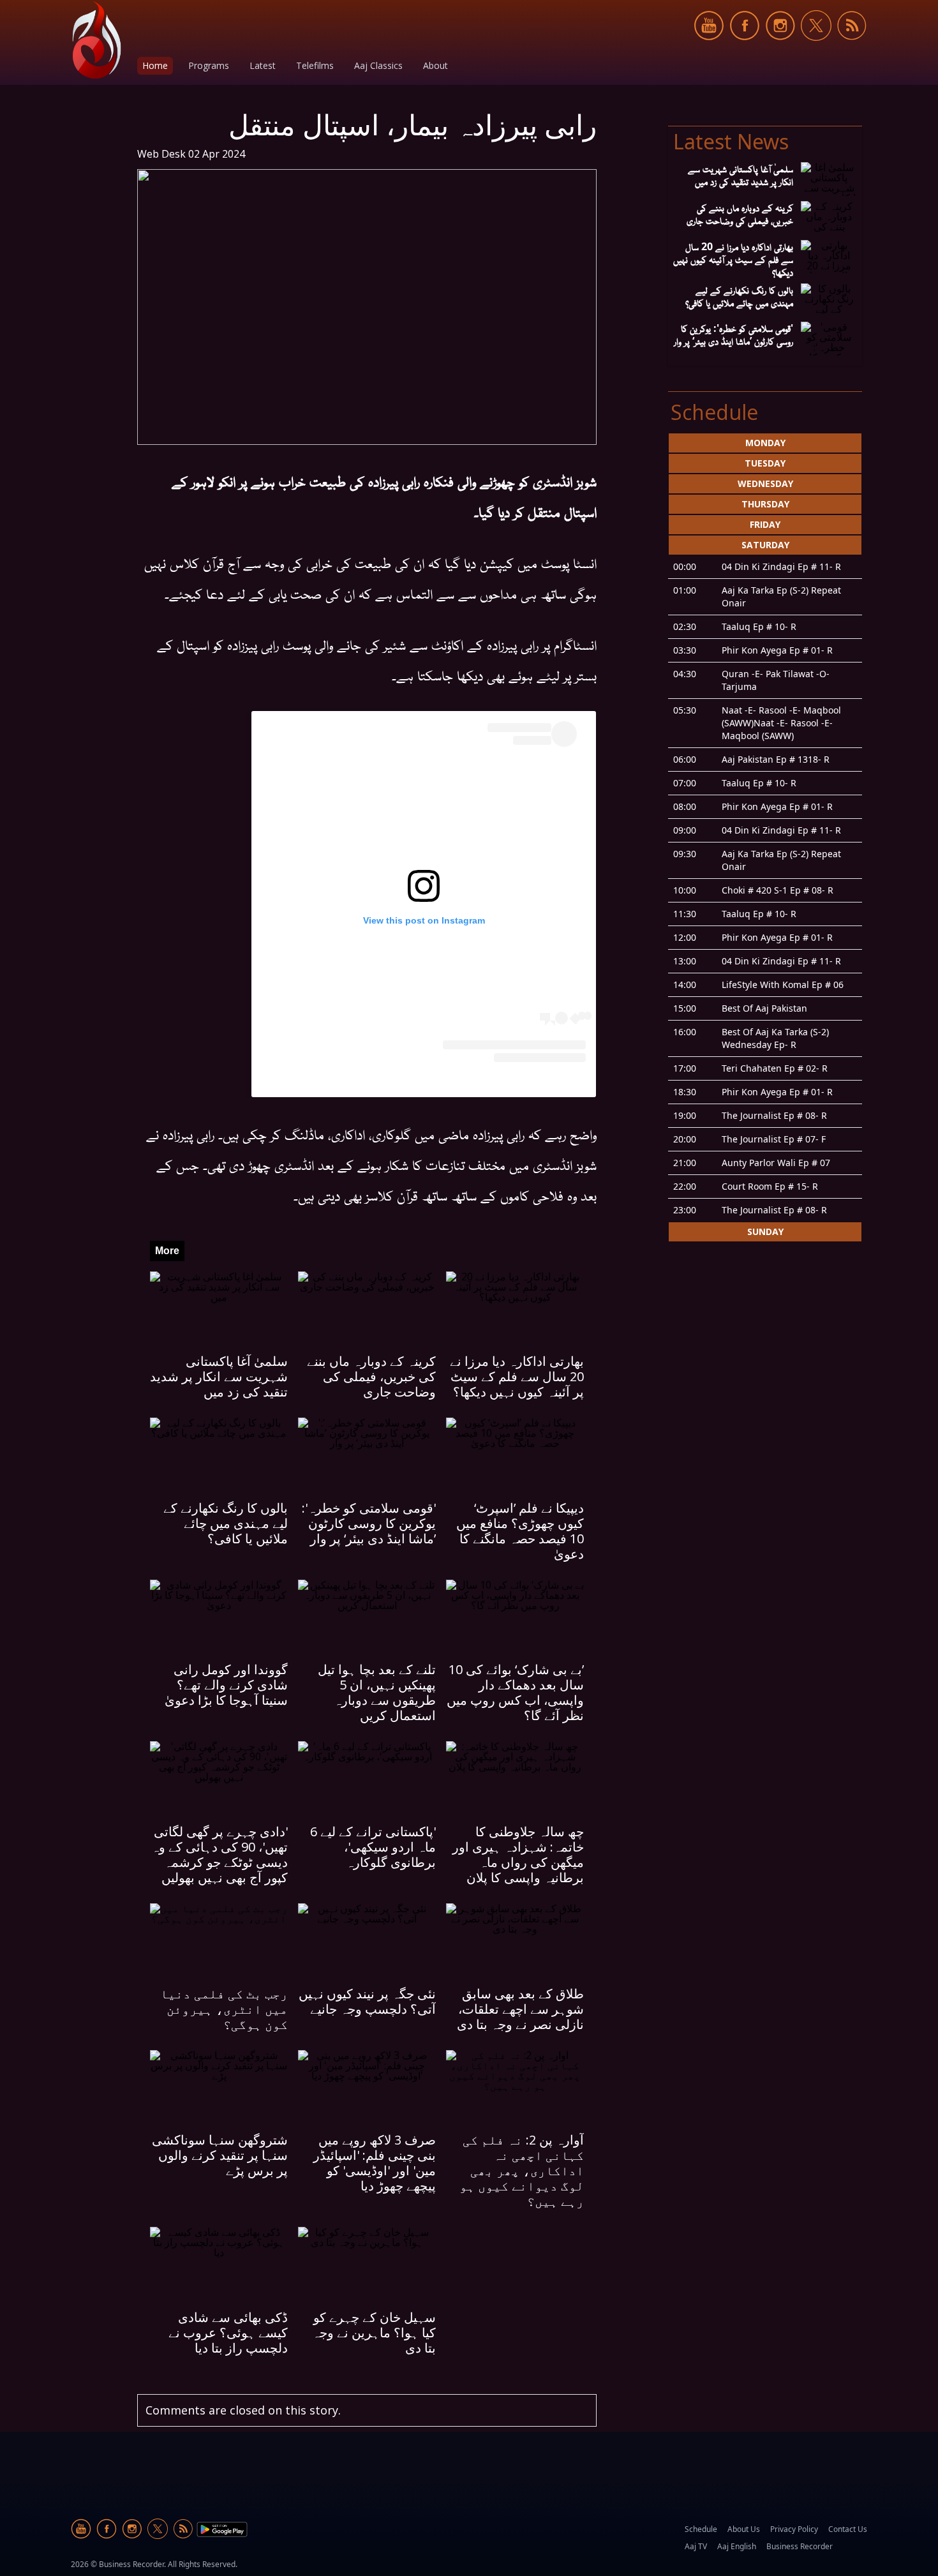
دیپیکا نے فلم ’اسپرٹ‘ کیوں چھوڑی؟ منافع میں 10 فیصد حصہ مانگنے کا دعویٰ (520, 1531)
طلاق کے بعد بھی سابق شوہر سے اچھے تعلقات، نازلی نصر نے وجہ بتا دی (520, 2009)
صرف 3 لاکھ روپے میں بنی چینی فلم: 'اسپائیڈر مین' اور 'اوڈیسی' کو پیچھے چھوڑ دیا (375, 2163)
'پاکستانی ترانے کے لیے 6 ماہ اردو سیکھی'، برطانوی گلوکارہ (373, 1847)
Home (155, 65)
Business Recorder (800, 2546)
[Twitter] (816, 48)
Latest (263, 65)
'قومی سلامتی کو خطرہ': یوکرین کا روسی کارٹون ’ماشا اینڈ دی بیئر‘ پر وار (369, 1523)
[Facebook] (745, 48)
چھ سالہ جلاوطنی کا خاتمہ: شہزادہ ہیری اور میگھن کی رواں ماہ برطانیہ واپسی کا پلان (518, 1854)
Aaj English (737, 2546)
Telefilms (315, 65)
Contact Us (848, 2529)
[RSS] (852, 48)
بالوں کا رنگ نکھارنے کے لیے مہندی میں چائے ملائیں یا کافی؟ (226, 1523)
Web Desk (161, 154)
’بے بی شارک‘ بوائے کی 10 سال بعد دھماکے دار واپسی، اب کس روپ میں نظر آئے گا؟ (515, 1692)
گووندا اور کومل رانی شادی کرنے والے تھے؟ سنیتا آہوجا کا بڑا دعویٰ (226, 1685)
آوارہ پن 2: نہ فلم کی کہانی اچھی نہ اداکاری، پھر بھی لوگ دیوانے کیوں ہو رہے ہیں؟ (522, 2170)
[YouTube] (709, 48)
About (435, 65)
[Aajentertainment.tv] (96, 40)
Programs (209, 65)
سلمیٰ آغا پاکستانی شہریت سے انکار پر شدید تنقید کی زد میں (219, 1376)
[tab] (765, 443)
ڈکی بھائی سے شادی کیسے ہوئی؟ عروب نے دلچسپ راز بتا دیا (228, 2333)
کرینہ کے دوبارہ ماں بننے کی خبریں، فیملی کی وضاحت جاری (371, 1376)
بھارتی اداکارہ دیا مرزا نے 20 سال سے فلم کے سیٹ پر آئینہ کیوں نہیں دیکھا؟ (517, 1376)
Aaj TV (696, 2546)
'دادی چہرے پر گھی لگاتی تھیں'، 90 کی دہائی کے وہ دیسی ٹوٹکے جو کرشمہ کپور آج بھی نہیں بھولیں (220, 1854)
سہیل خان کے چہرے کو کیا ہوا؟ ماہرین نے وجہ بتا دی (374, 2333)
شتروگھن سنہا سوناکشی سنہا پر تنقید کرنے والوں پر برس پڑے (220, 2155)
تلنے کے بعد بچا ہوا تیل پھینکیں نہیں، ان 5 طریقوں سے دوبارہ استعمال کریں (377, 1692)
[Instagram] (780, 48)
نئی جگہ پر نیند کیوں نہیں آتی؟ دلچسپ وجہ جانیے (367, 2001)
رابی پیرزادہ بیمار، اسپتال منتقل (413, 124)
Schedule (701, 2529)
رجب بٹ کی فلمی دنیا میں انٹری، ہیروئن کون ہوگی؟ (224, 2009)
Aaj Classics (378, 65)
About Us (744, 2529)
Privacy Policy (794, 2529)
